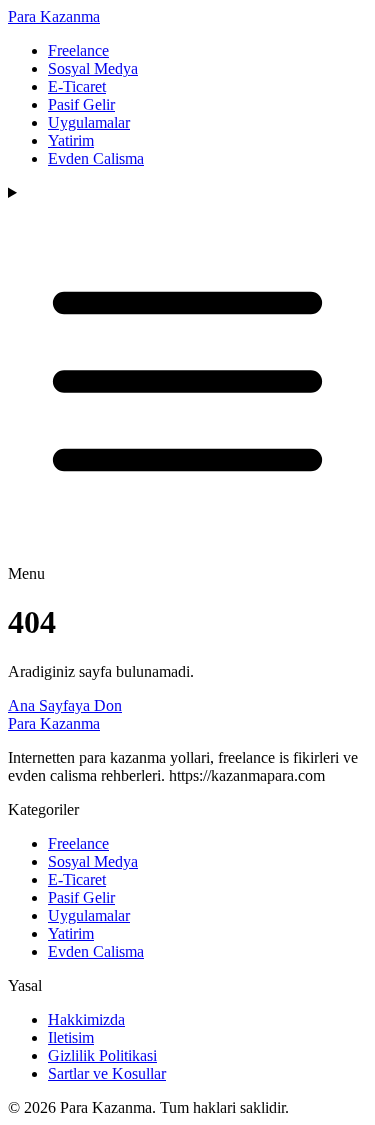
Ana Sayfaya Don (65, 705)
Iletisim (71, 1037)
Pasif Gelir (81, 104)
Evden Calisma (96, 158)
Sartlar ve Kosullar (107, 1073)
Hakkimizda (86, 1019)
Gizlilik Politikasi (102, 1055)
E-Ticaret (77, 86)
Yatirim (71, 140)
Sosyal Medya (93, 68)
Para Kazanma (54, 16)
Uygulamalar (89, 122)
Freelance (78, 50)
